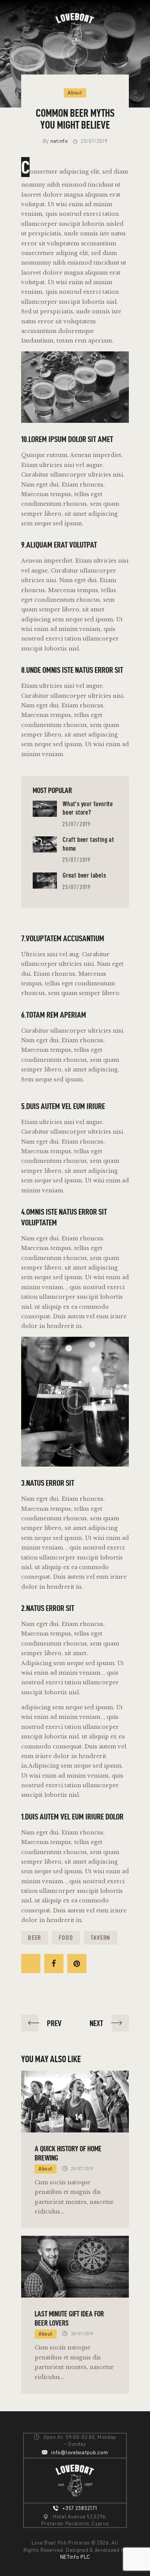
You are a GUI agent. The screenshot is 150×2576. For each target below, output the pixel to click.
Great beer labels (84, 875)
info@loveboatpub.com (80, 2453)
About (75, 93)
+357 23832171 (80, 2508)
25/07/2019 (77, 824)
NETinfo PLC (75, 2557)
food (66, 1938)
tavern (101, 1938)
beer (35, 1938)
